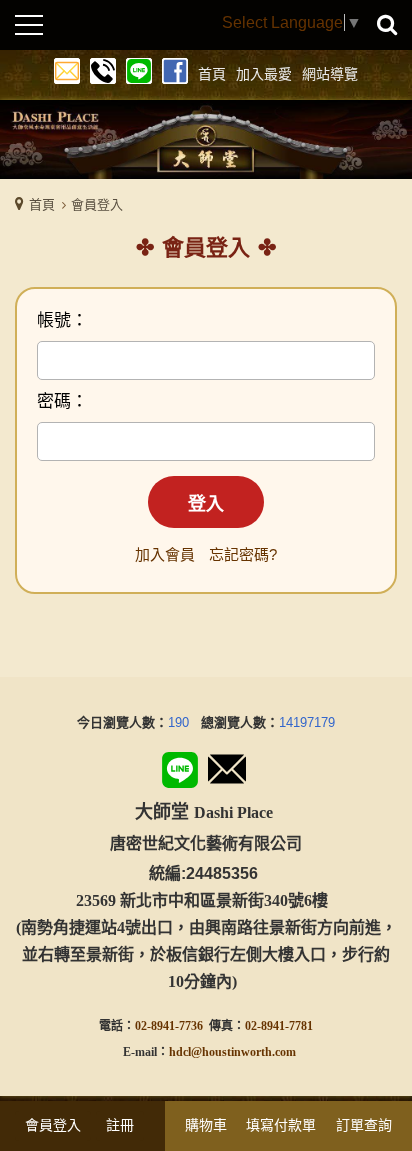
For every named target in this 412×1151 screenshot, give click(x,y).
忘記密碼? (243, 554)
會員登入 (53, 1125)
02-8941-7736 (169, 1026)
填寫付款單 (281, 1125)
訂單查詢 (364, 1125)
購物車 (206, 1125)
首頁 (42, 204)
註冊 (120, 1125)
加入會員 (165, 554)
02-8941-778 (276, 1026)
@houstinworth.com (243, 1052)
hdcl (180, 1052)
